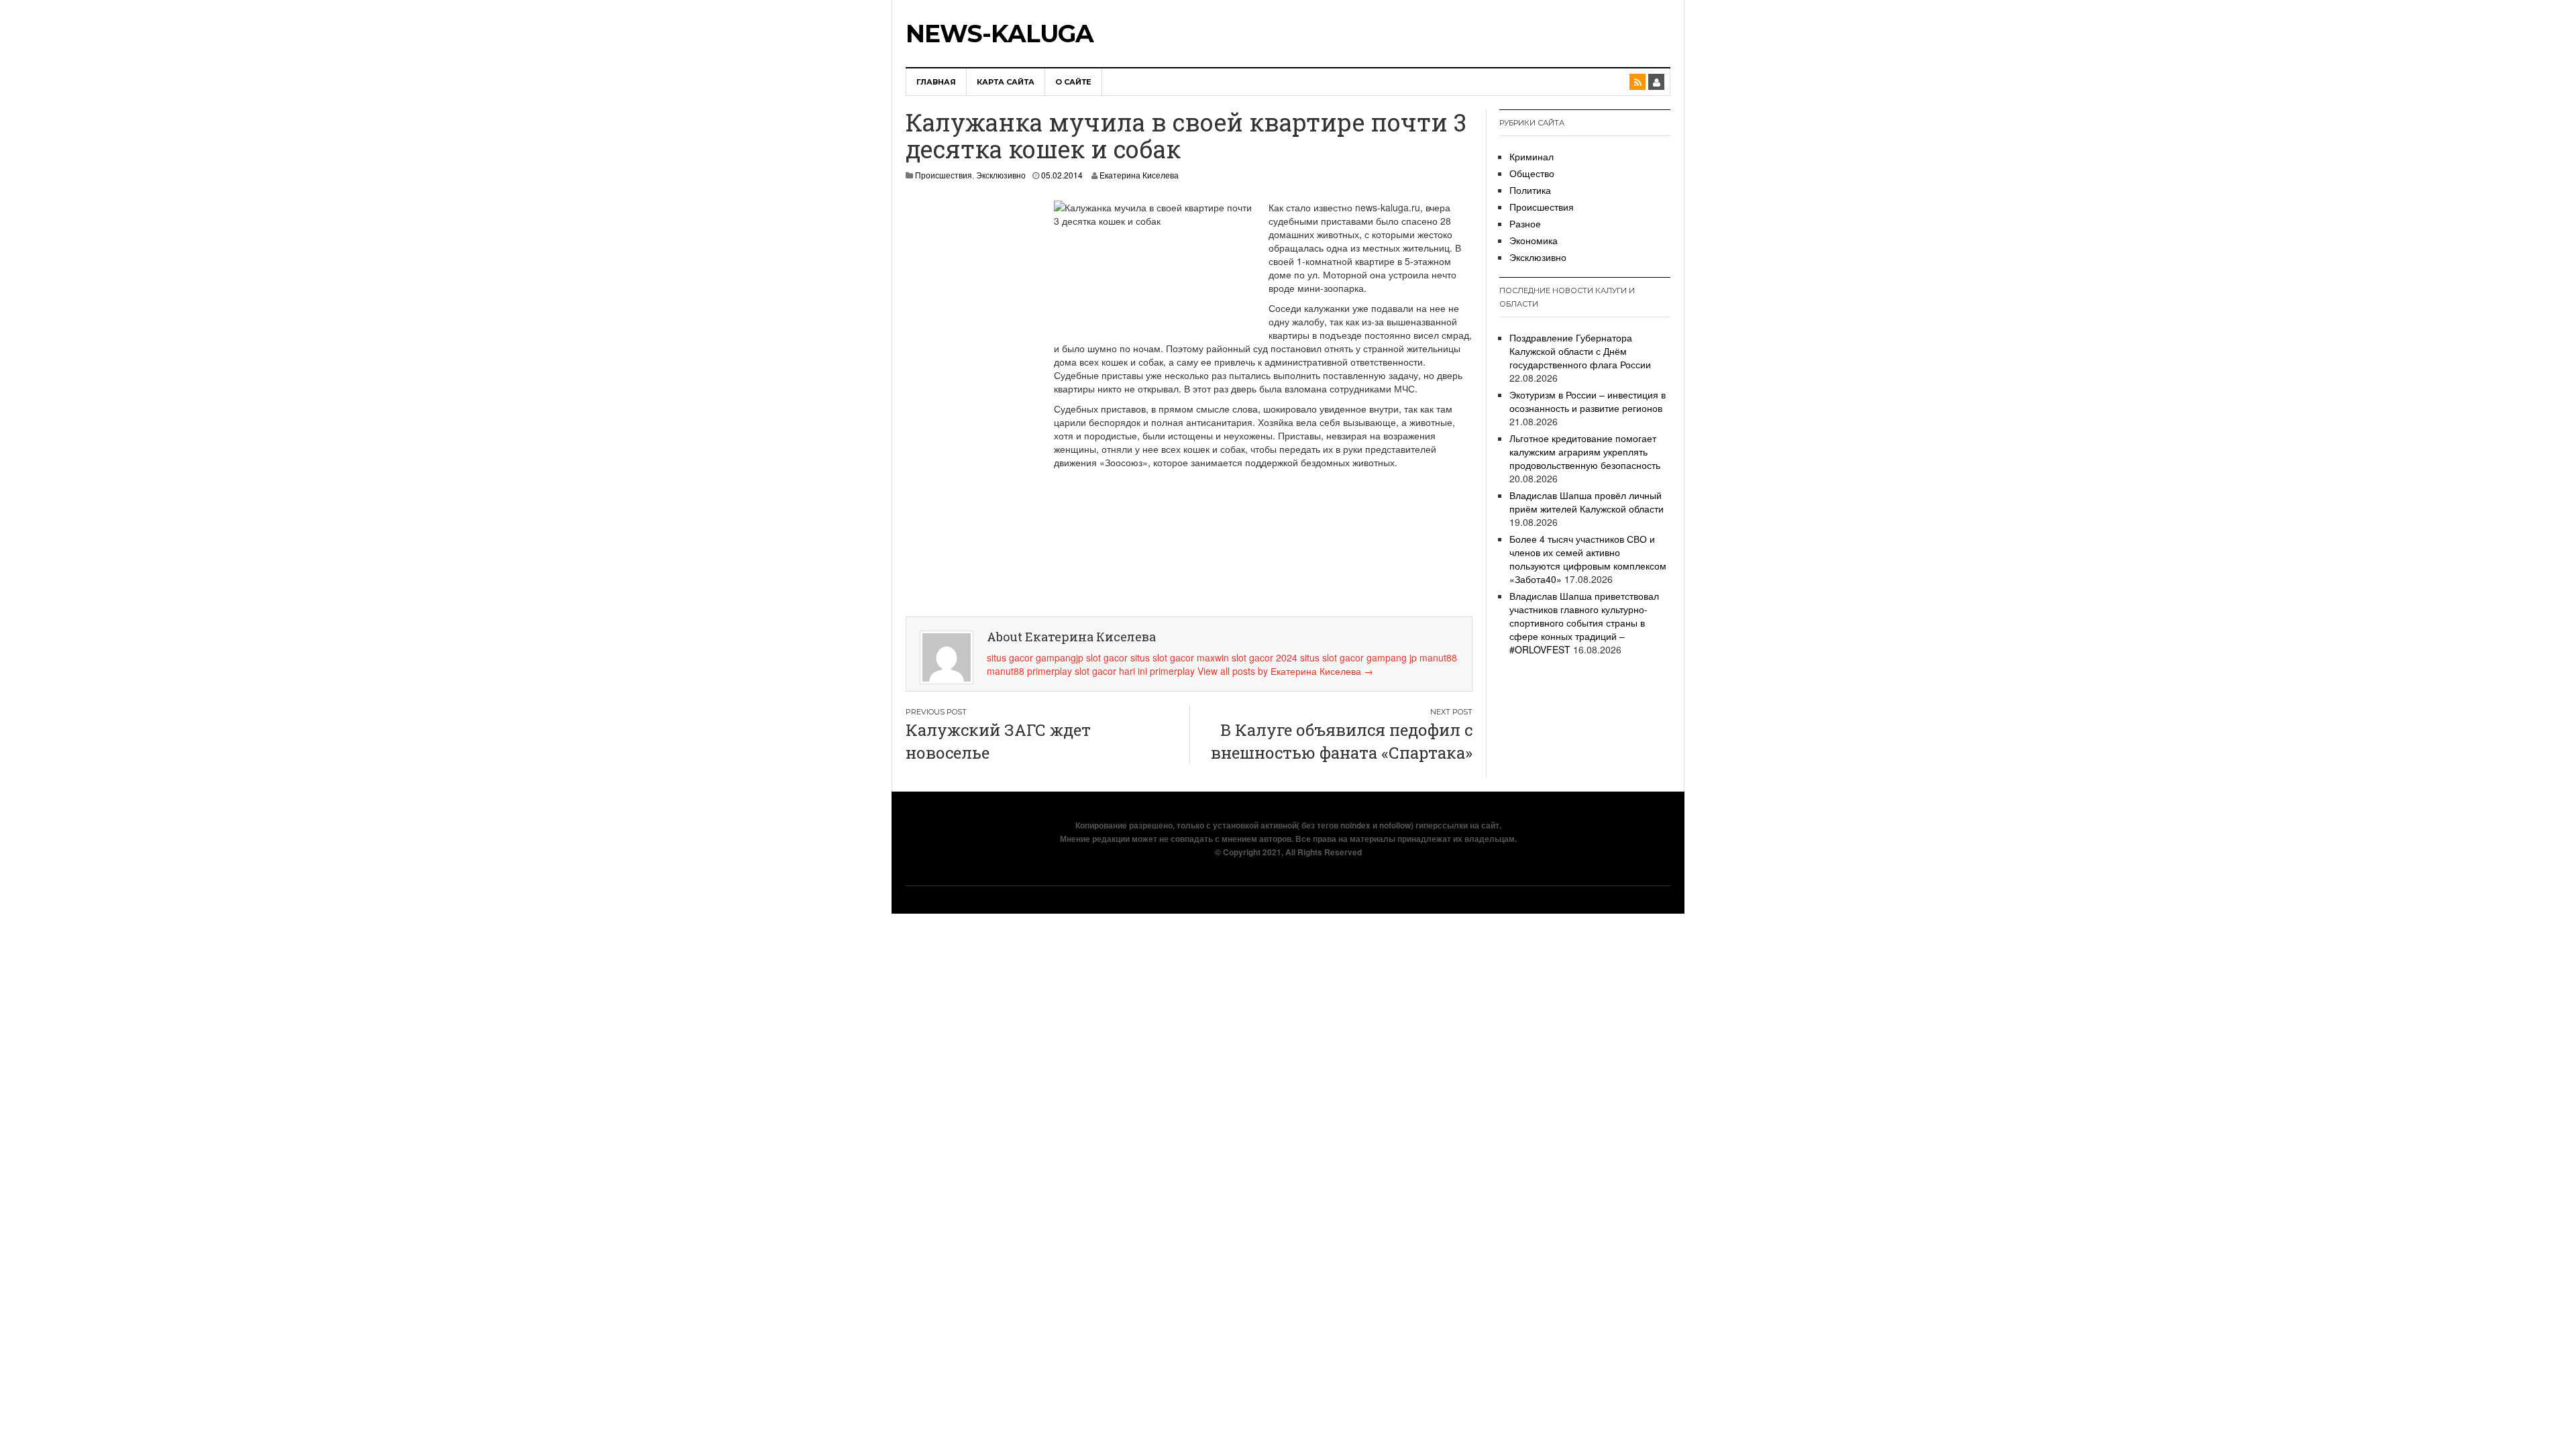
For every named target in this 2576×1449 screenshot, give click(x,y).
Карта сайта (1006, 82)
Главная (936, 82)
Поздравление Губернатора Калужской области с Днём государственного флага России (1580, 351)
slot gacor (1107, 657)
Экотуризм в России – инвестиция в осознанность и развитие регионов (1588, 401)
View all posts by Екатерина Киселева (1285, 671)
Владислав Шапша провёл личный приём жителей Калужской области (1587, 502)
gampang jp (1392, 657)
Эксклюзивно (1001, 175)
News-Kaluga (1000, 34)
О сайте (1073, 82)
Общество (1532, 173)
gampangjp (1060, 657)
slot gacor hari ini (1111, 671)
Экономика (1534, 240)
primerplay (1050, 671)
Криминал (1532, 156)
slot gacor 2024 (1265, 657)
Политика (1530, 190)
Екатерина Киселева (1139, 175)
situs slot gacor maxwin (1180, 657)
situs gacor (1010, 657)
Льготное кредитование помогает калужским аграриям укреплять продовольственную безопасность (1585, 451)
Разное (1525, 223)
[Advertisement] (966, 402)
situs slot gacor (1332, 657)
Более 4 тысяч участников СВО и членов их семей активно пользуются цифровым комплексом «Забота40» (1588, 559)
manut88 (1438, 657)
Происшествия (944, 175)
